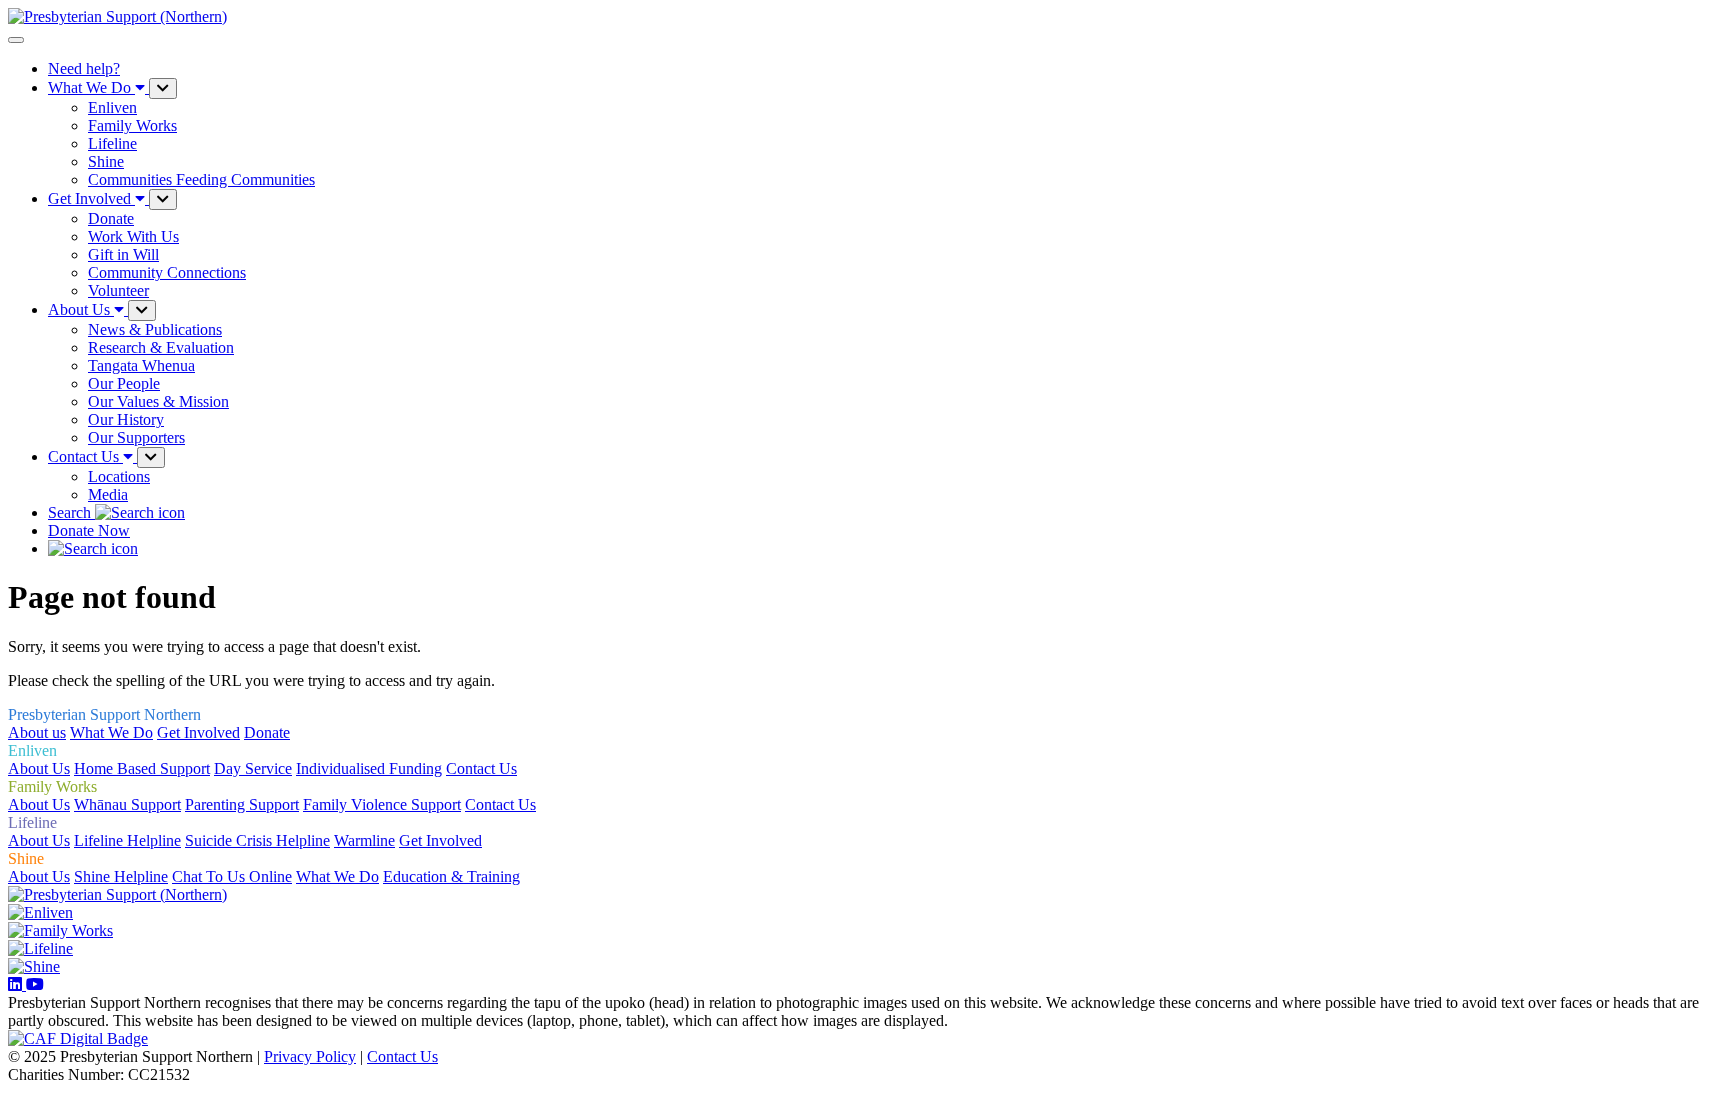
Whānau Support (127, 804)
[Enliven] (40, 912)
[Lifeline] (40, 948)
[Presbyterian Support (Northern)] (117, 894)
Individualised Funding (369, 768)
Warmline (364, 840)
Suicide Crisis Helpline (257, 840)
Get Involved (198, 732)
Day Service (253, 768)
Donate (267, 732)
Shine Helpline (121, 876)
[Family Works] (60, 930)
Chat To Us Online (232, 876)
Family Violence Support (382, 804)
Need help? (84, 68)
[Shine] (34, 966)
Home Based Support (142, 768)
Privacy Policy (310, 1056)
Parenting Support (242, 804)
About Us (39, 768)
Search (71, 512)
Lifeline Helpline (127, 840)
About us (37, 732)
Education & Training (451, 876)
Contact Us (481, 768)
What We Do (111, 732)
